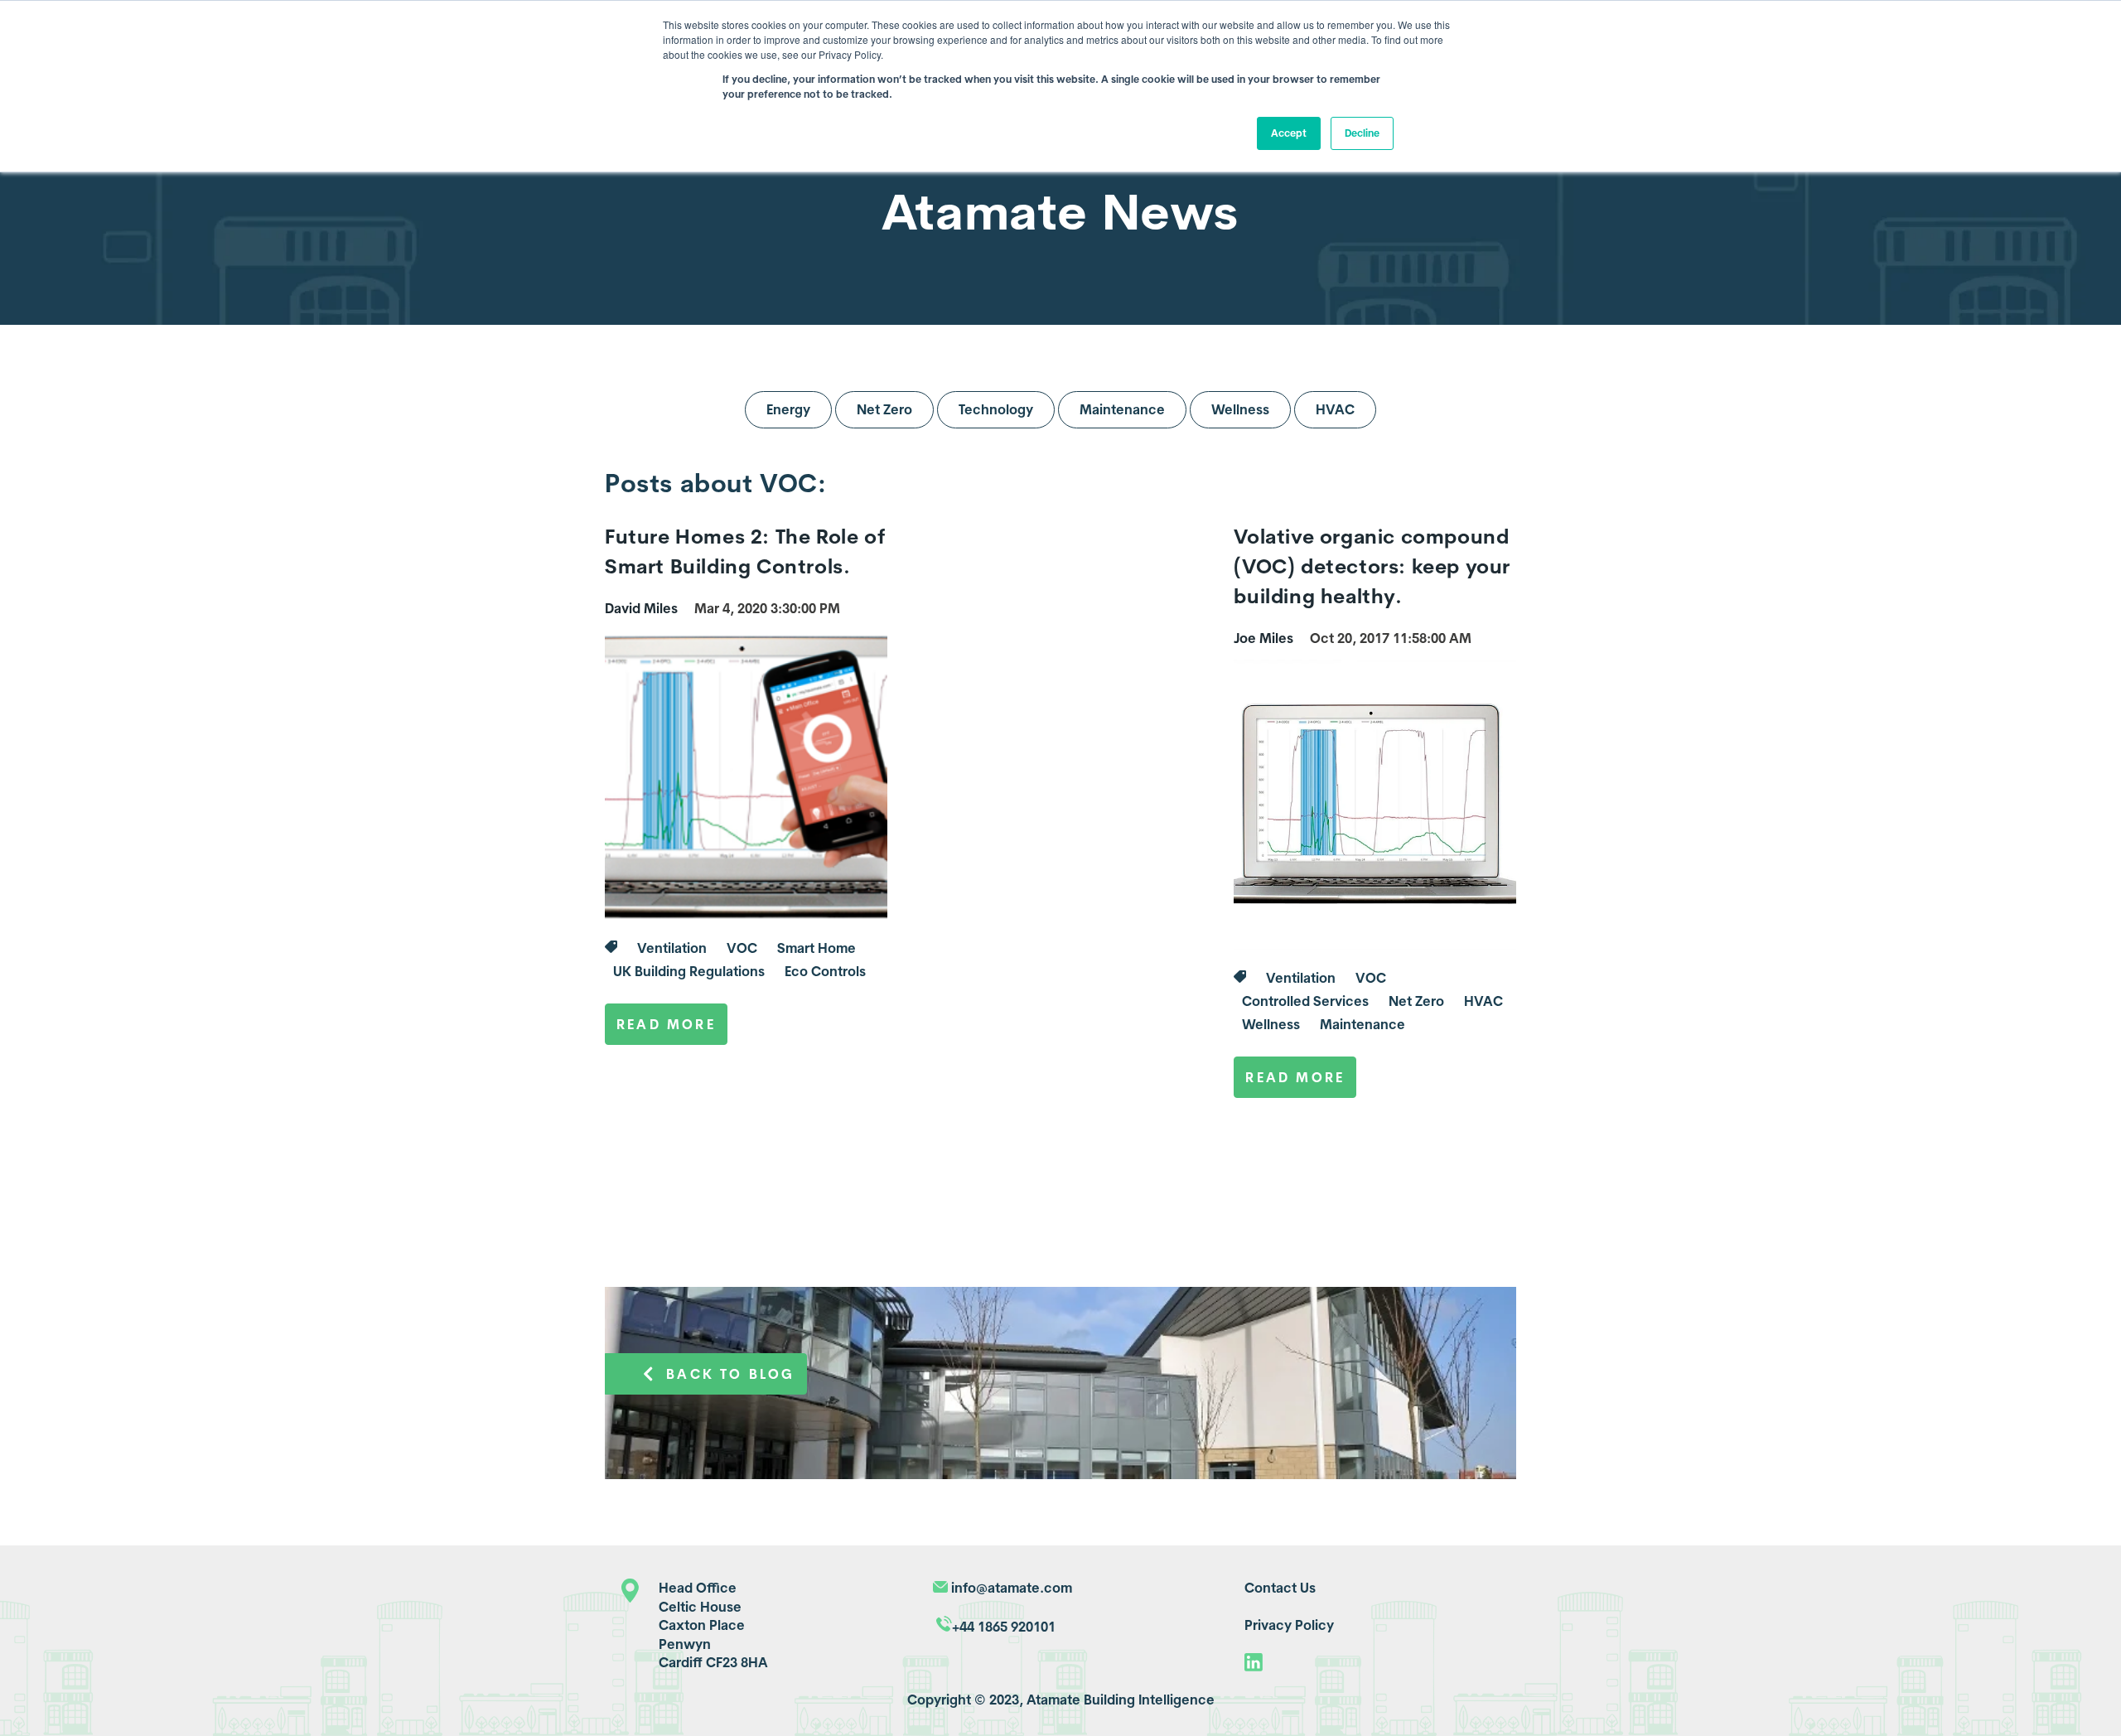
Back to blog (730, 1374)
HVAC (1335, 409)
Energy (788, 409)
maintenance (1362, 1024)
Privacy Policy (1289, 1625)
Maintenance (1122, 409)
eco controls (825, 971)
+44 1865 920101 (1004, 1627)
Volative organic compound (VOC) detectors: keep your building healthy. (1372, 566)
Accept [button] (1289, 133)
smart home (817, 948)
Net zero (1416, 1001)
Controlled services (1305, 1001)
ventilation (672, 948)
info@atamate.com (1012, 1588)
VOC (742, 948)
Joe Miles (1263, 638)
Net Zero (884, 409)
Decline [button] (1362, 133)
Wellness (1240, 409)
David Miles (641, 608)
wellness (1271, 1024)
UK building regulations (689, 971)
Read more (666, 1024)
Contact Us (1280, 1588)
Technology (996, 409)
